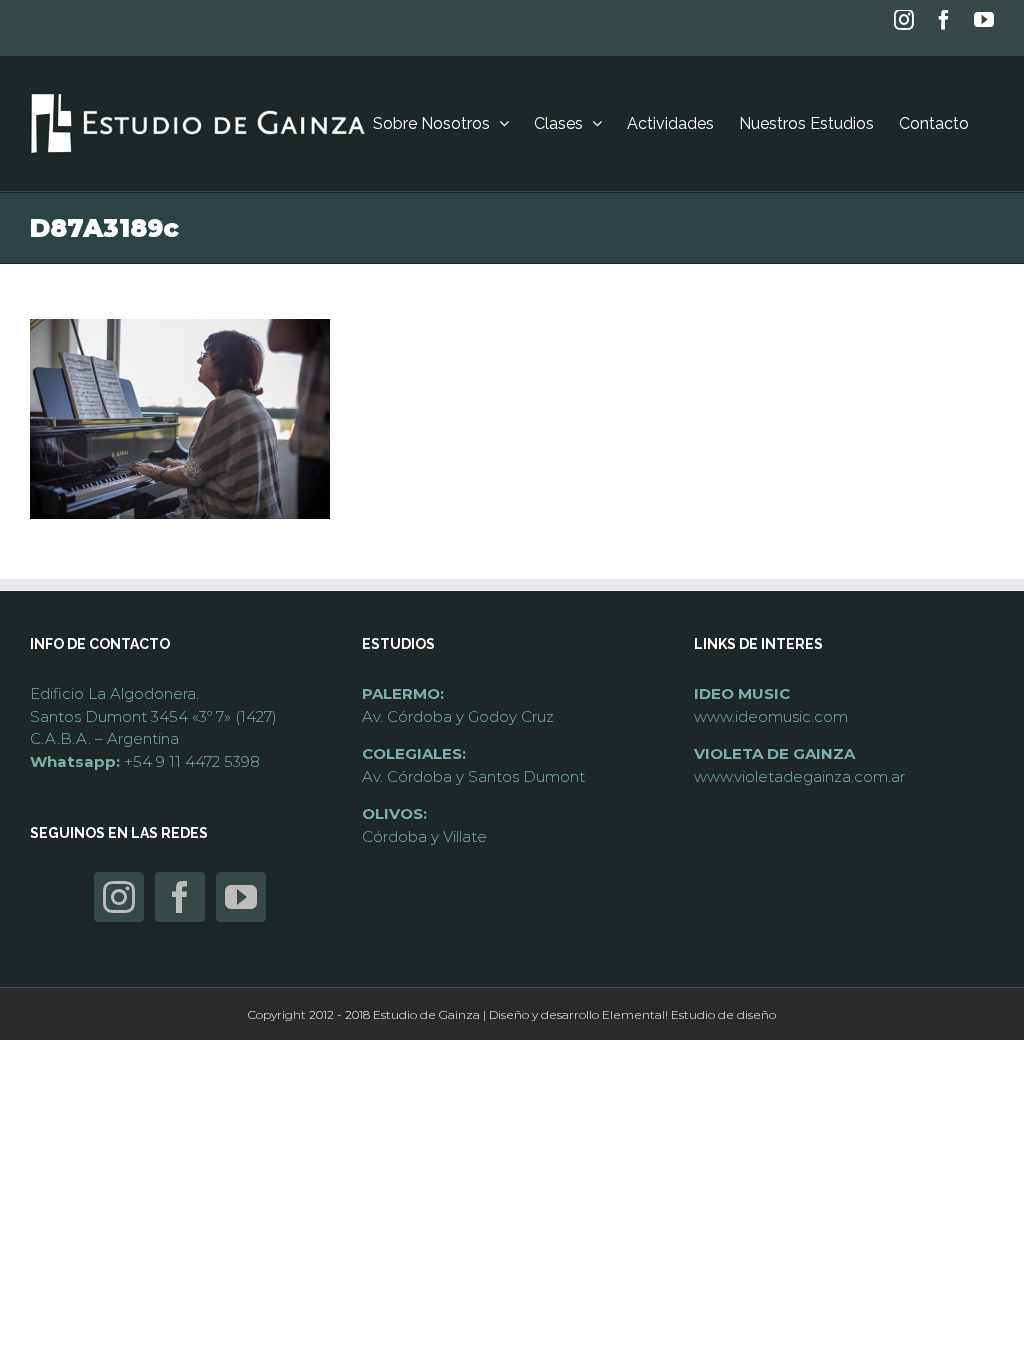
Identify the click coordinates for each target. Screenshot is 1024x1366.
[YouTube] (241, 897)
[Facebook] (180, 897)
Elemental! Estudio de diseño (689, 1014)
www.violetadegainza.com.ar (799, 776)
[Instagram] (119, 897)
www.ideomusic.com (771, 716)
